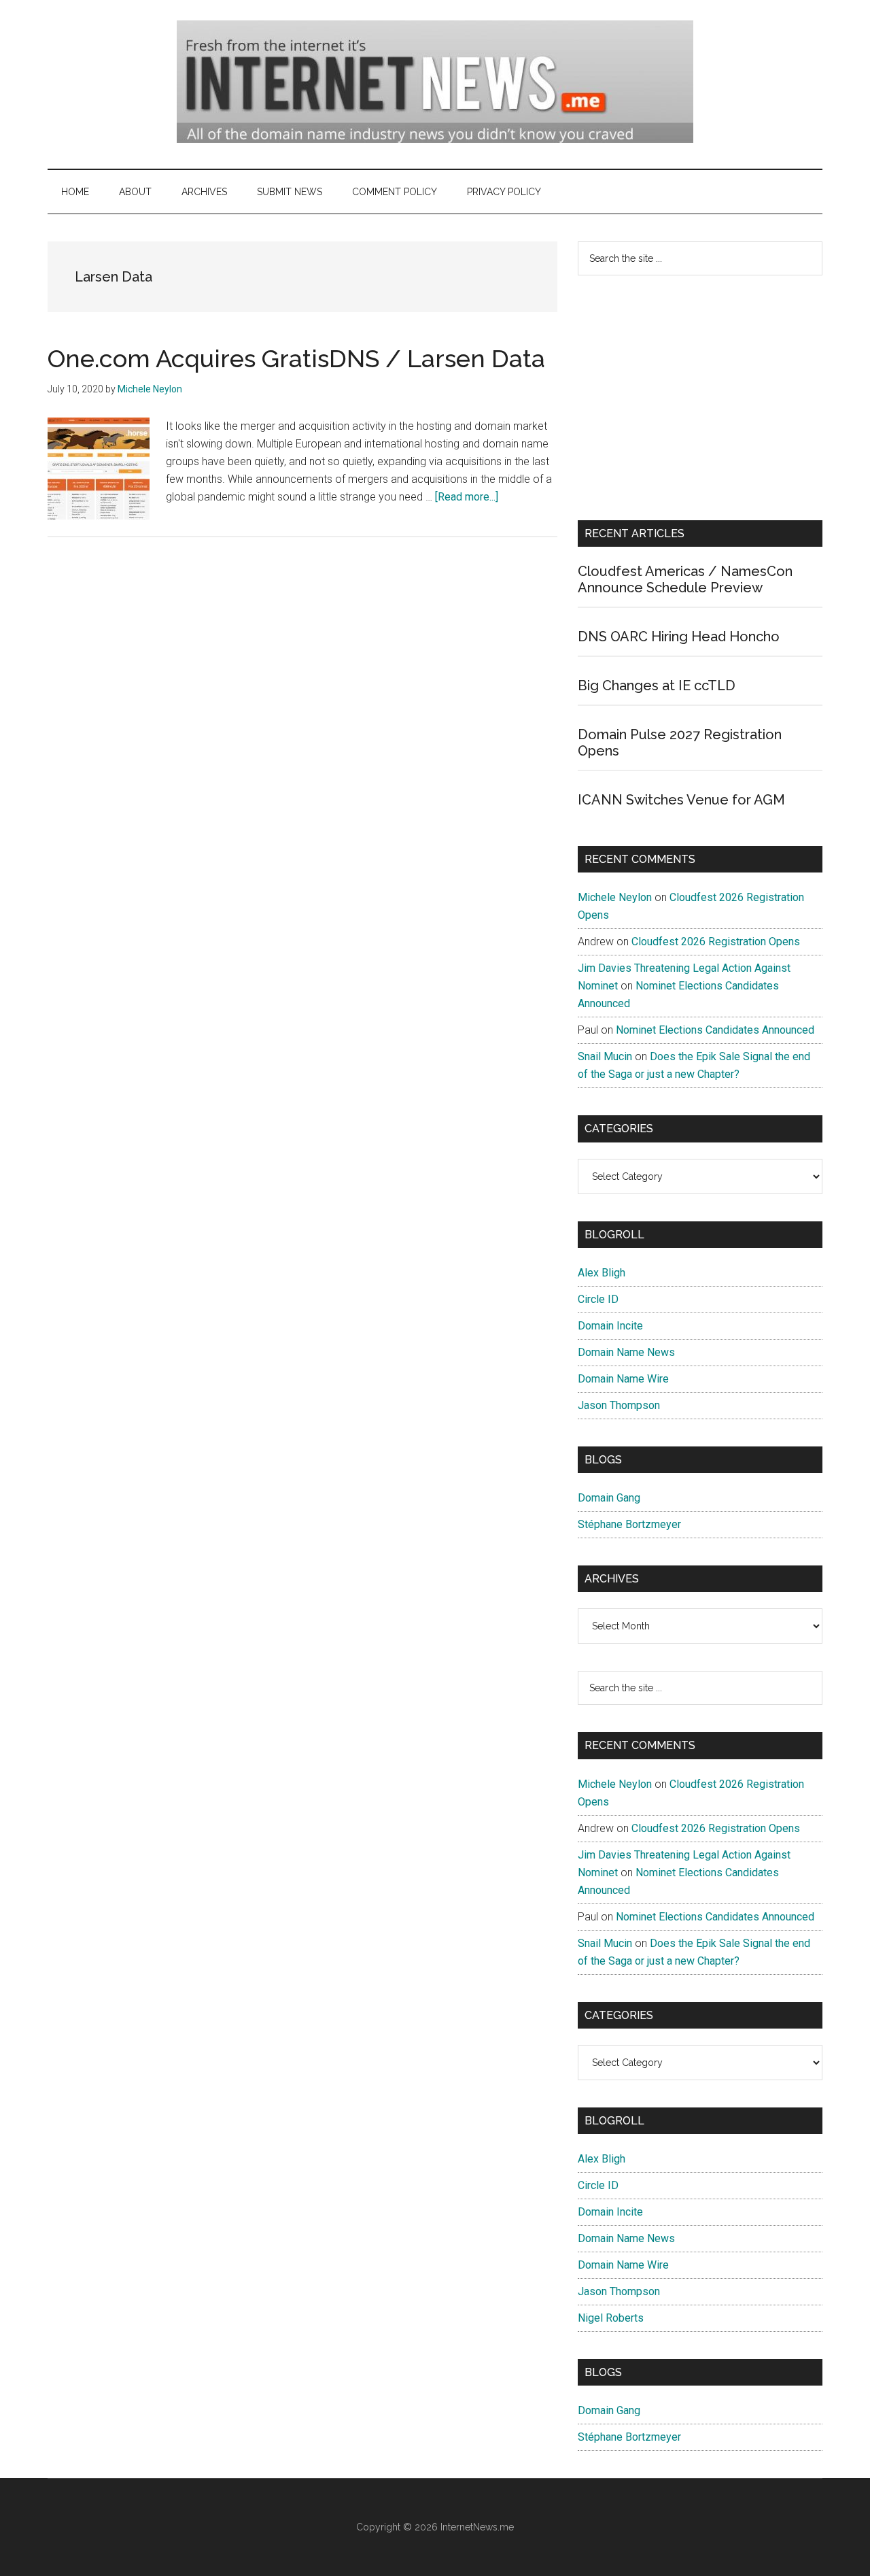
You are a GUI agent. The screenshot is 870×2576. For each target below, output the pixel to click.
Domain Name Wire (623, 1379)
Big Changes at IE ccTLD (657, 685)
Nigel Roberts (611, 2318)
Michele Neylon (615, 897)
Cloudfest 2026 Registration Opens (716, 942)
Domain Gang (609, 1498)
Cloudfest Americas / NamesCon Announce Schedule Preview (685, 579)
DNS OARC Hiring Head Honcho (679, 637)
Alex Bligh (602, 1273)
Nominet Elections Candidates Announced (715, 1030)
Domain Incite (610, 1326)
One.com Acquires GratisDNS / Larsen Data (296, 358)
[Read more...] (467, 497)
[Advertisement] (700, 398)
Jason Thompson (619, 1405)
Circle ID (598, 1299)
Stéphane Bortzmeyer (629, 1524)
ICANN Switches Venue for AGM (681, 800)
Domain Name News (626, 1352)
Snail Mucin (605, 1056)
